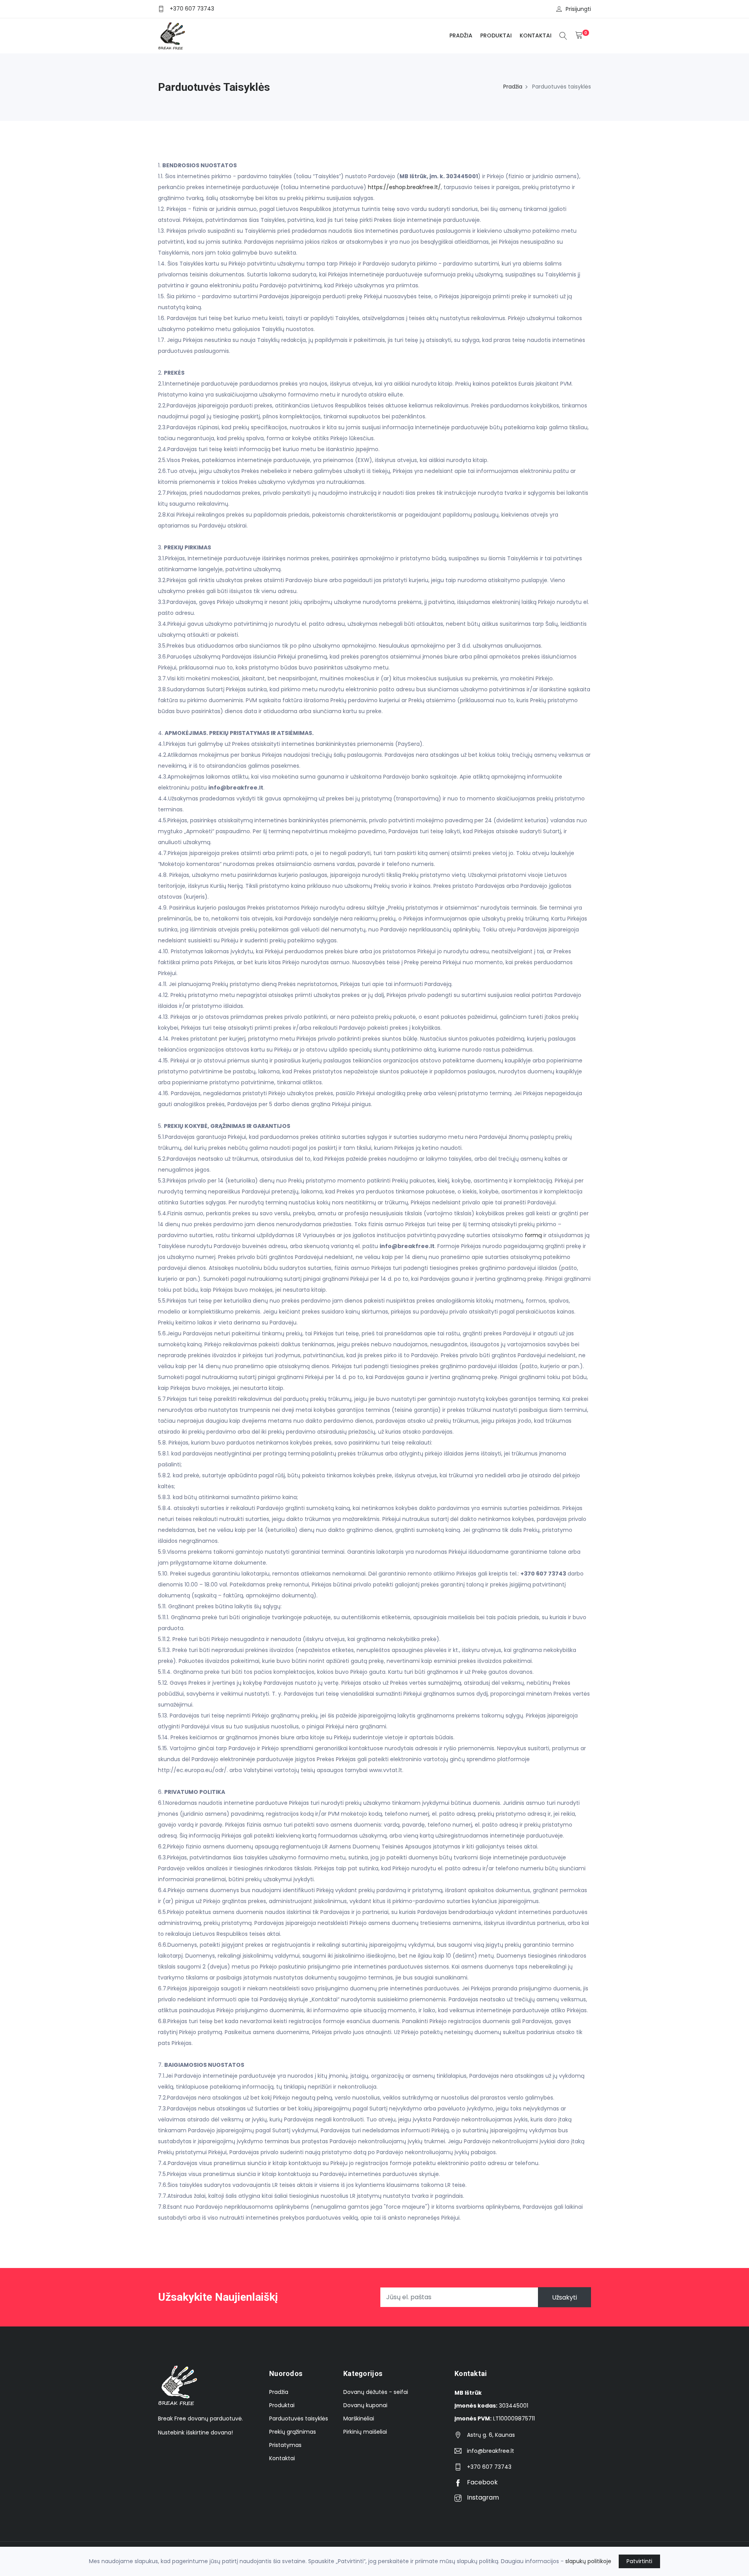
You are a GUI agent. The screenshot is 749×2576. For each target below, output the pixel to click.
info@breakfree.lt (491, 2451)
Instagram (482, 2497)
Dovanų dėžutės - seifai (376, 2392)
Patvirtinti (639, 2561)
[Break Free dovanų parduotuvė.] (171, 36)
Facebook (482, 2482)
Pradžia (461, 35)
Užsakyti (564, 2297)
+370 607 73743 (192, 9)
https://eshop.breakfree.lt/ (404, 187)
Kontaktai (536, 35)
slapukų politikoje (588, 2561)
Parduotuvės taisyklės (299, 2418)
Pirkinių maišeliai (365, 2432)
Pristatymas (285, 2445)
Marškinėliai (359, 2418)
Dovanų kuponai (365, 2405)
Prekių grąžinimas (293, 2432)
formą (533, 1235)
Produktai (496, 35)
